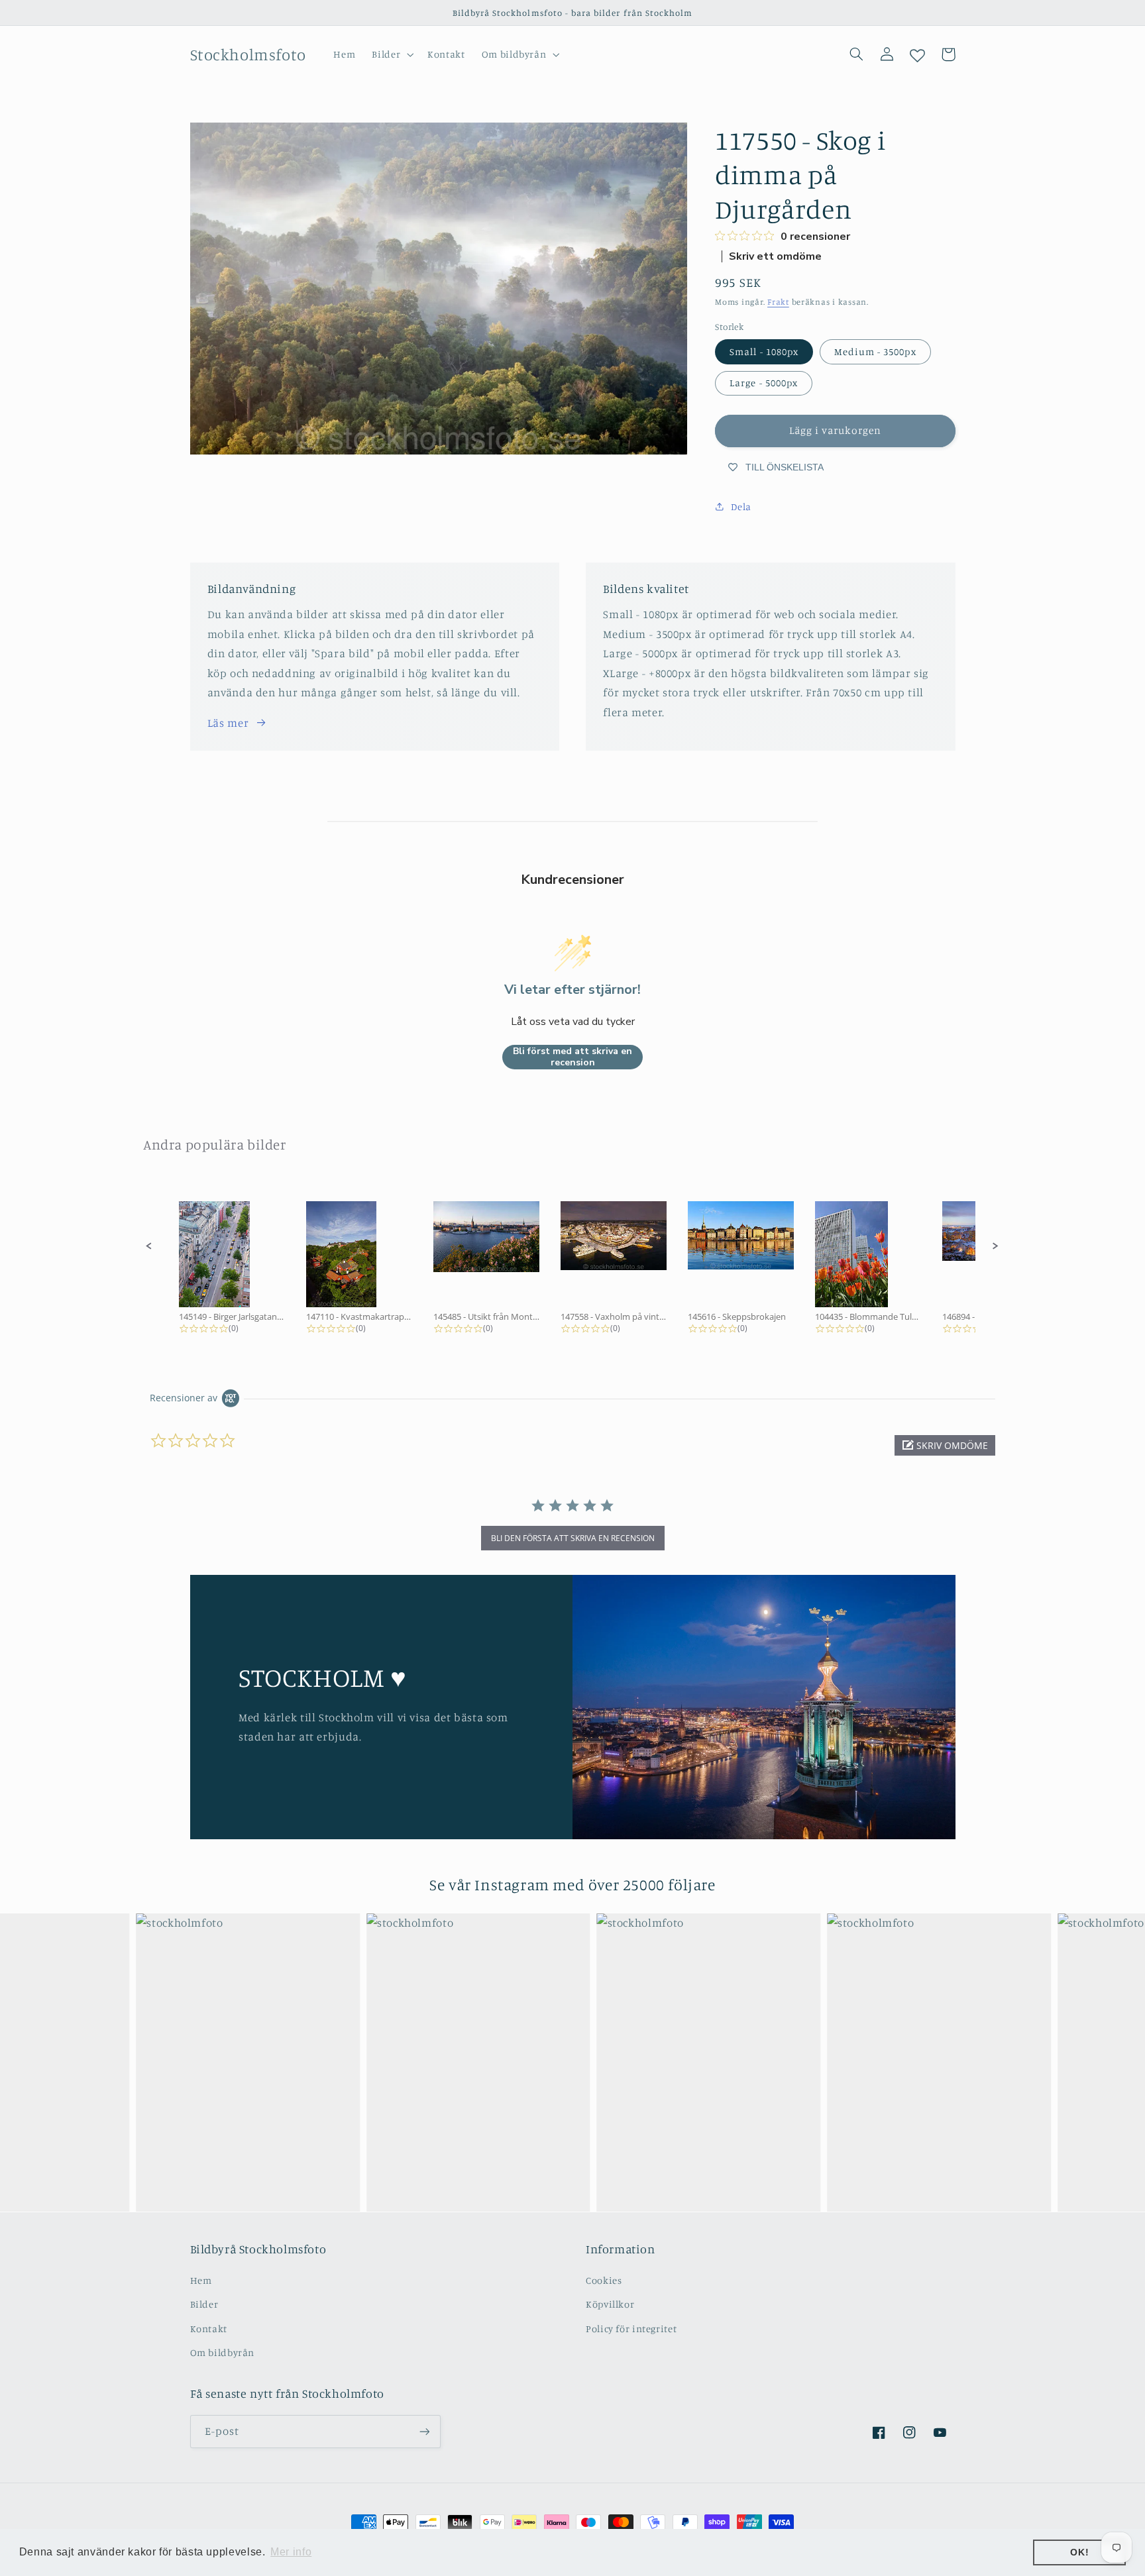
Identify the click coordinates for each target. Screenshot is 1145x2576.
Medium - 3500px (875, 351)
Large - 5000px (764, 383)
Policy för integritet (631, 2329)
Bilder (204, 2304)
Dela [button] (741, 507)
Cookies (604, 2280)
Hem (201, 2280)
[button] (392, 54)
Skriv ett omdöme (775, 256)
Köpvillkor (610, 2304)
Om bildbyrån (223, 2352)
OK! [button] (1079, 2552)
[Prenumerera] (424, 2431)
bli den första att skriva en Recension (573, 1538)
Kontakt (209, 2329)
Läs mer (228, 723)
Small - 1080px (764, 351)
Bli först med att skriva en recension (572, 1057)
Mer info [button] (291, 2552)
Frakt (778, 302)
